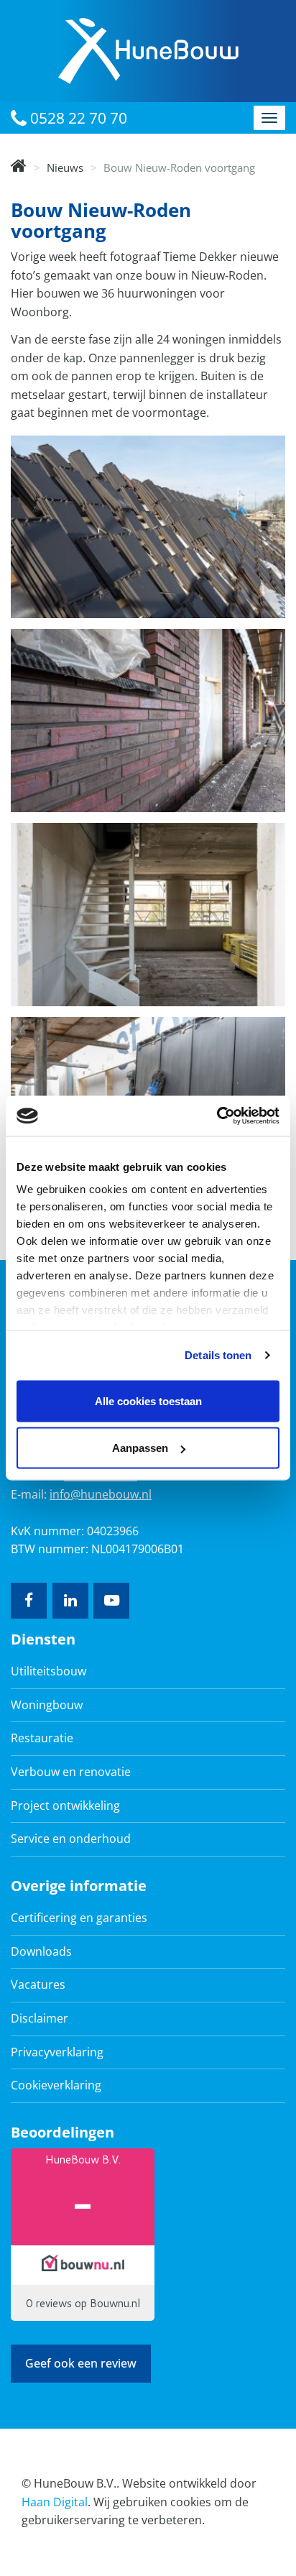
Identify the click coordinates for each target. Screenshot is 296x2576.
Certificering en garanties (79, 1918)
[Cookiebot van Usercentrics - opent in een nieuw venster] (217, 1116)
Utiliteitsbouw (48, 1671)
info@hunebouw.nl (101, 1494)
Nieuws (65, 167)
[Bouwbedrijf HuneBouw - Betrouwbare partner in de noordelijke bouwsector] (19, 167)
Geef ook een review (81, 2363)
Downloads (41, 1951)
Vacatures (38, 1984)
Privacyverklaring (57, 2052)
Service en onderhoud (71, 1839)
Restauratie (42, 1738)
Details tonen (218, 1355)
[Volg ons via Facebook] (29, 1601)
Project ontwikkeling (65, 1805)
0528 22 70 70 (77, 118)
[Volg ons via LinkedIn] (70, 1601)
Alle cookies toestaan (148, 1400)
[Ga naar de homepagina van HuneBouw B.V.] (148, 50)
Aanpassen (140, 1448)
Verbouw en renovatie (71, 1772)
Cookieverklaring (56, 2085)
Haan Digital (55, 2502)
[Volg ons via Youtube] (111, 1601)
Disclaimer (40, 2018)
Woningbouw (47, 1705)
